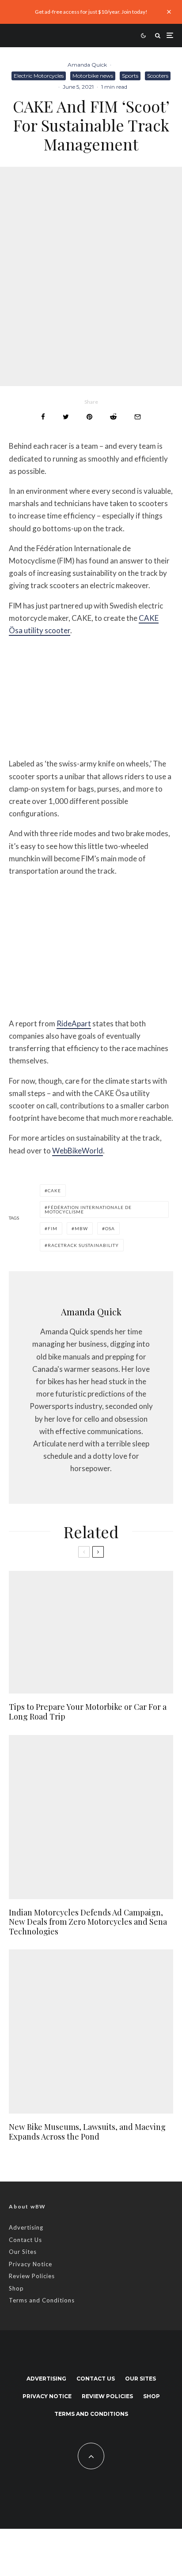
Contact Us (25, 2240)
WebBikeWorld (78, 1151)
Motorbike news (93, 76)
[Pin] (89, 417)
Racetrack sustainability (83, 1245)
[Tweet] (66, 417)
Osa (110, 1228)
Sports (130, 76)
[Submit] (113, 417)
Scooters (158, 76)
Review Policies (32, 2276)
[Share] (43, 417)
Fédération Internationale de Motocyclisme (88, 1209)
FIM (53, 1228)
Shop (16, 2288)
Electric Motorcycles (39, 76)
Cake (54, 1190)
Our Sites (23, 2252)
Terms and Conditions (42, 2300)
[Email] (138, 417)
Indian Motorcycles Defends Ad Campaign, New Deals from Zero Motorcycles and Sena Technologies (88, 1922)
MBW (81, 1228)
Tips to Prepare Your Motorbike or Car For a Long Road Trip (88, 1712)
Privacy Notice (30, 2264)
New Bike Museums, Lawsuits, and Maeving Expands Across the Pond (87, 2132)
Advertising (26, 2227)
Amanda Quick (87, 65)
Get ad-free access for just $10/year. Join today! (91, 12)
